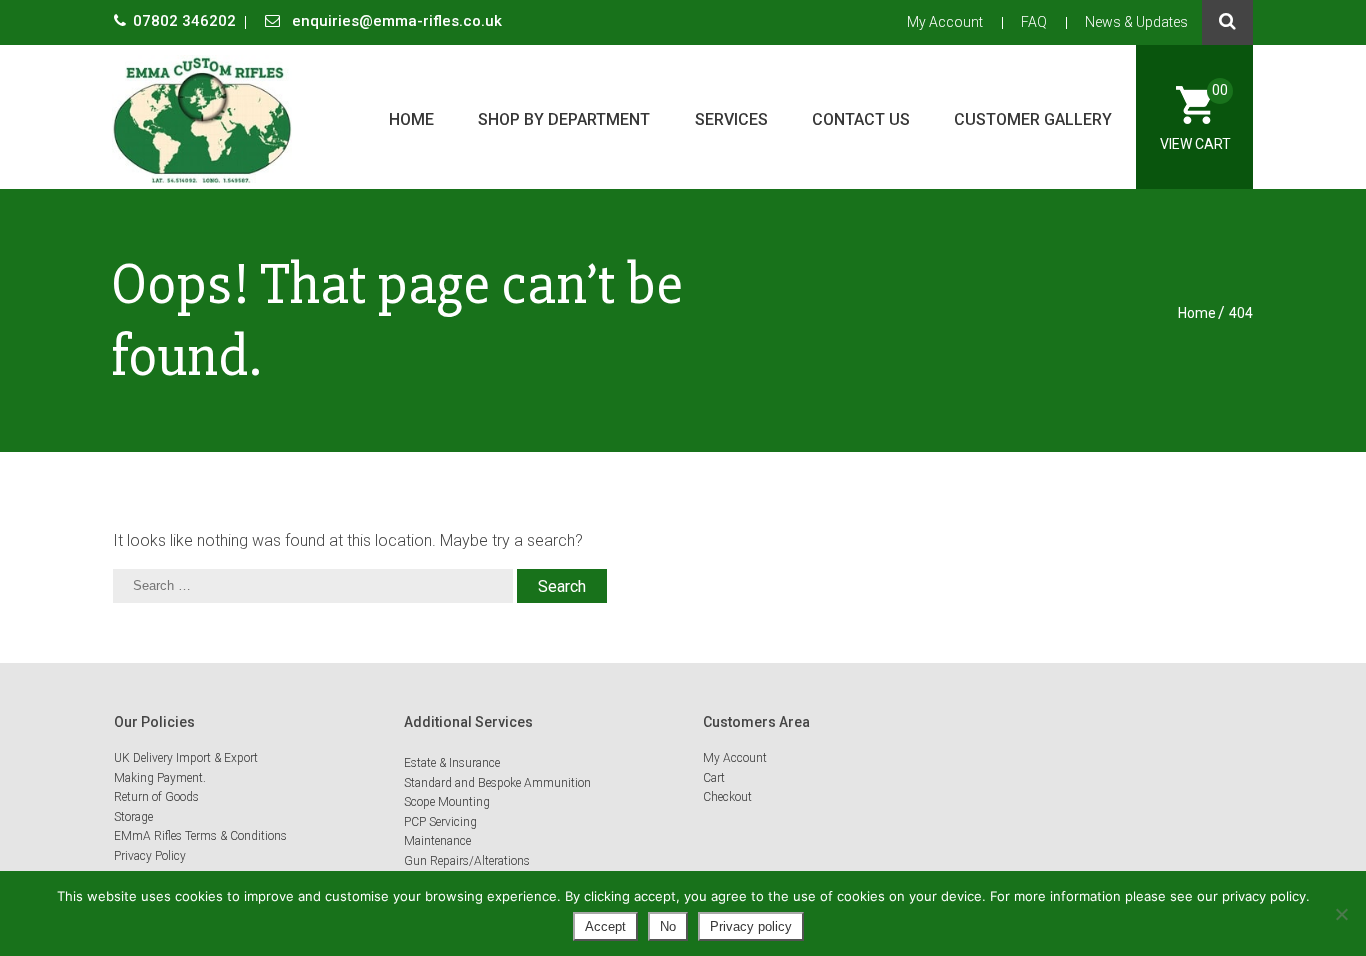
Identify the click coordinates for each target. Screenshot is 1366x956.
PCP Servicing (440, 822)
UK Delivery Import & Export (186, 758)
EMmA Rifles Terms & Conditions (200, 836)
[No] (1341, 914)
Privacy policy (751, 926)
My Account (945, 22)
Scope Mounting (447, 802)
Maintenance (437, 841)
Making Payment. (160, 778)
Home (411, 119)
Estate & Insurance (452, 763)
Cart (714, 778)
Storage (133, 817)
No (668, 926)
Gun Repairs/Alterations (467, 861)
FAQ (1034, 22)
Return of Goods (156, 797)
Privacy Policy (150, 856)
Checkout (727, 797)
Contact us (861, 119)
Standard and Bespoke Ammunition (497, 783)
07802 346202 (186, 21)
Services (731, 119)
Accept (605, 926)
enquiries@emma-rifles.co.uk (395, 21)
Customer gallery (1033, 119)
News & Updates (1136, 22)
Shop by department (564, 119)
